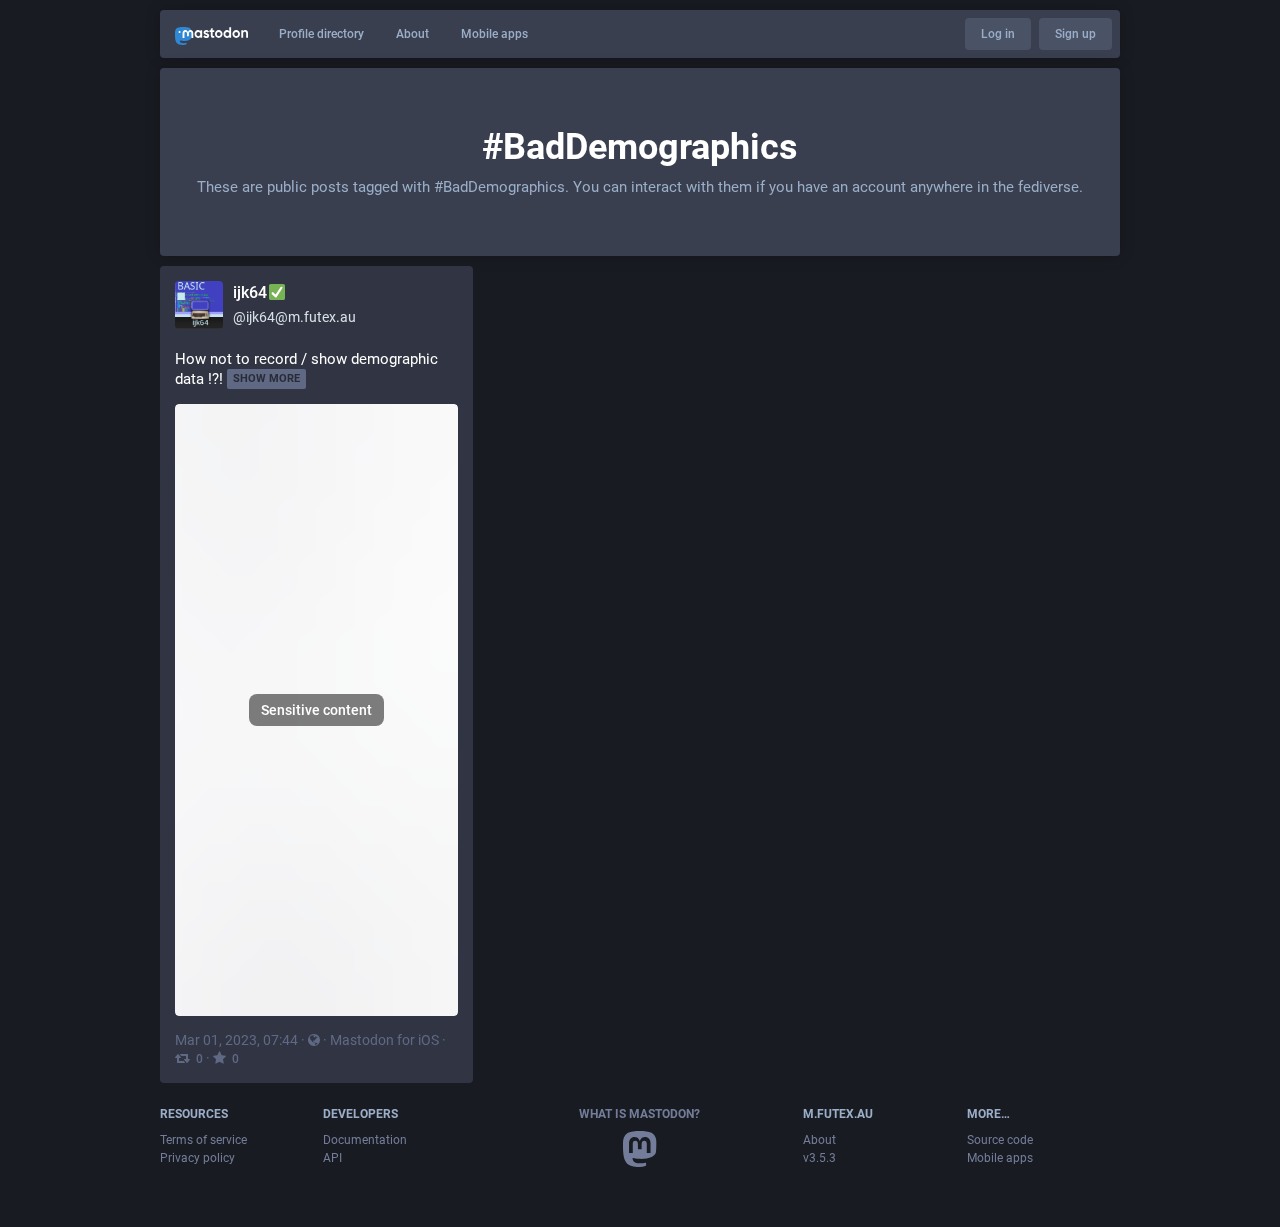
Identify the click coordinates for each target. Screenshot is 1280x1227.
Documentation (365, 1140)
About (412, 34)
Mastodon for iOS (384, 1040)
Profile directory (321, 34)
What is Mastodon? (639, 1114)
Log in (998, 34)
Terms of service (203, 1140)
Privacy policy (197, 1158)
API (332, 1158)
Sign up (1075, 34)
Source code (1000, 1140)
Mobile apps (494, 34)
